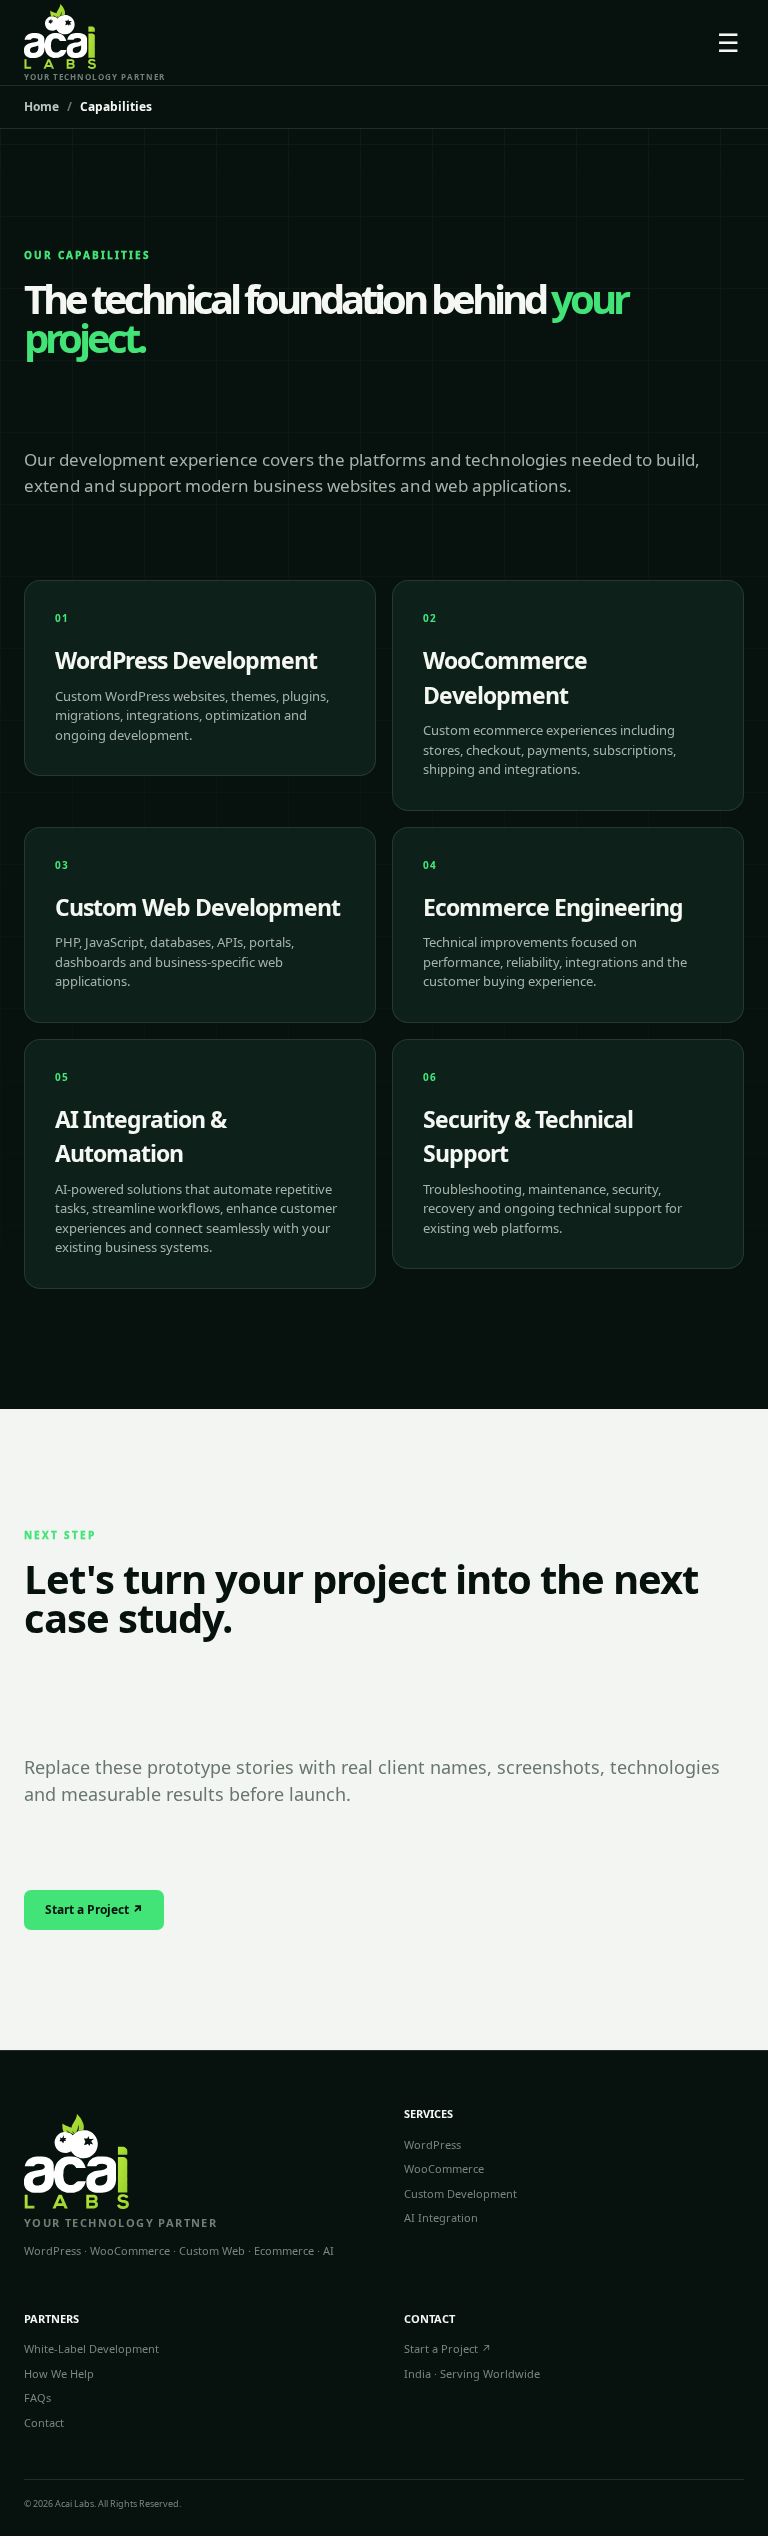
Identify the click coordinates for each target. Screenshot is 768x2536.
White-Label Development (91, 2348)
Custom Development (460, 2193)
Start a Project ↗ (94, 1909)
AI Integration (441, 2217)
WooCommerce (444, 2168)
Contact (44, 2422)
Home (41, 107)
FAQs (37, 2397)
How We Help (59, 2373)
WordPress (432, 2144)
